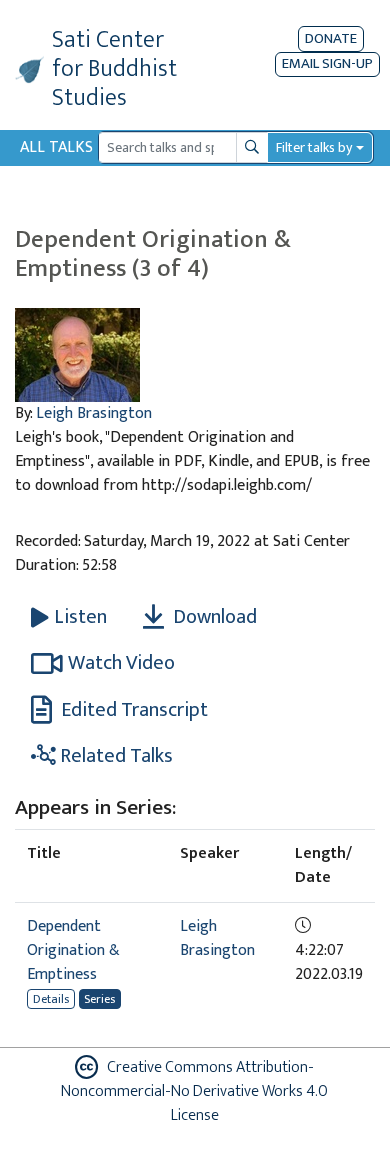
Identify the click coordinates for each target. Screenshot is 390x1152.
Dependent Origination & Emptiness (73, 950)
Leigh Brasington (94, 413)
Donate (331, 38)
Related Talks (114, 756)
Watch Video (121, 663)
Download (213, 617)
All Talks (56, 147)
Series (99, 999)
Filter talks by (314, 147)
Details (51, 999)
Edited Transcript (132, 710)
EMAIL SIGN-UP (327, 64)
